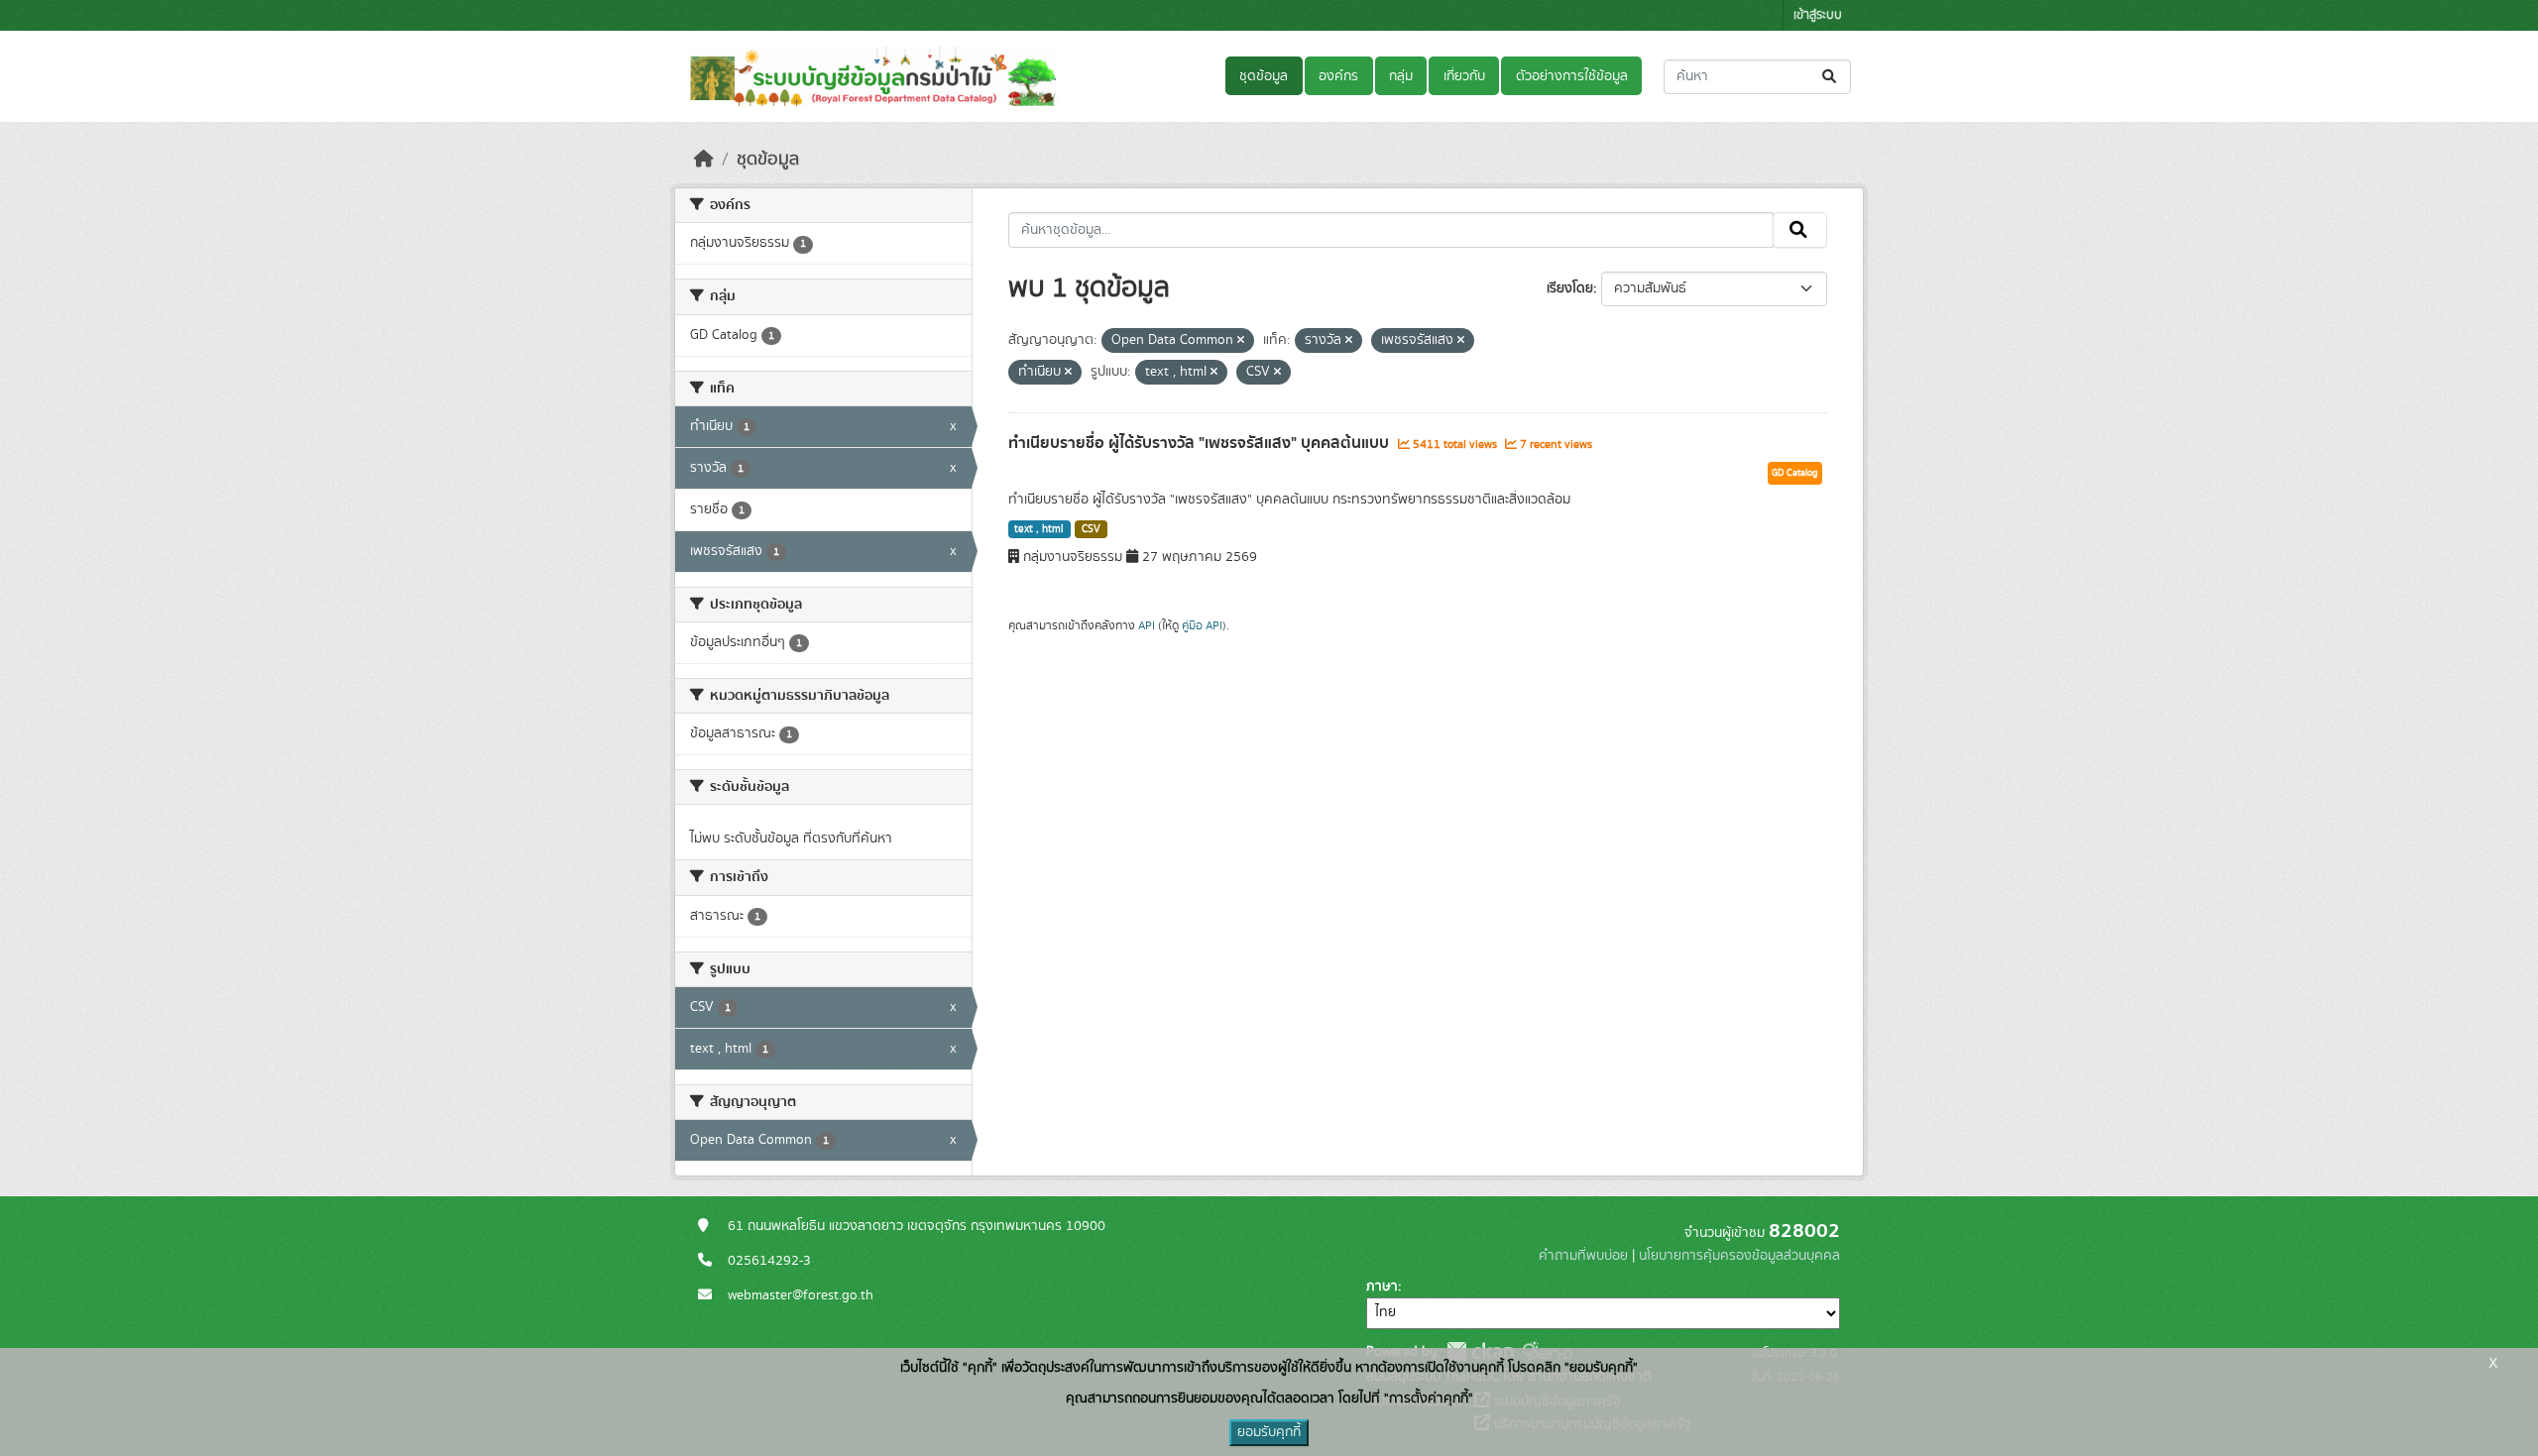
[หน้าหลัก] (704, 160)
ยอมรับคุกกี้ (1269, 1432)
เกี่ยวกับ (1464, 76)
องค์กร (1338, 76)
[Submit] (1831, 77)
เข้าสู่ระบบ (1818, 15)
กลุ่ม (1401, 76)
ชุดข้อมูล (1264, 76)
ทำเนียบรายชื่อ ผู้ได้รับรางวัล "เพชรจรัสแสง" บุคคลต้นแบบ (1201, 443)
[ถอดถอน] (1241, 341)
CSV (1091, 529)
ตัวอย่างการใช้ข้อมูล (1572, 76)
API (1147, 625)
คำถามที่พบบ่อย (1583, 1256)
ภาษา (1382, 1287)
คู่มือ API (1202, 625)
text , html (1039, 529)
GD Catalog (1795, 473)
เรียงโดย (1570, 288)
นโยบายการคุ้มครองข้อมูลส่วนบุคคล (1739, 1256)
